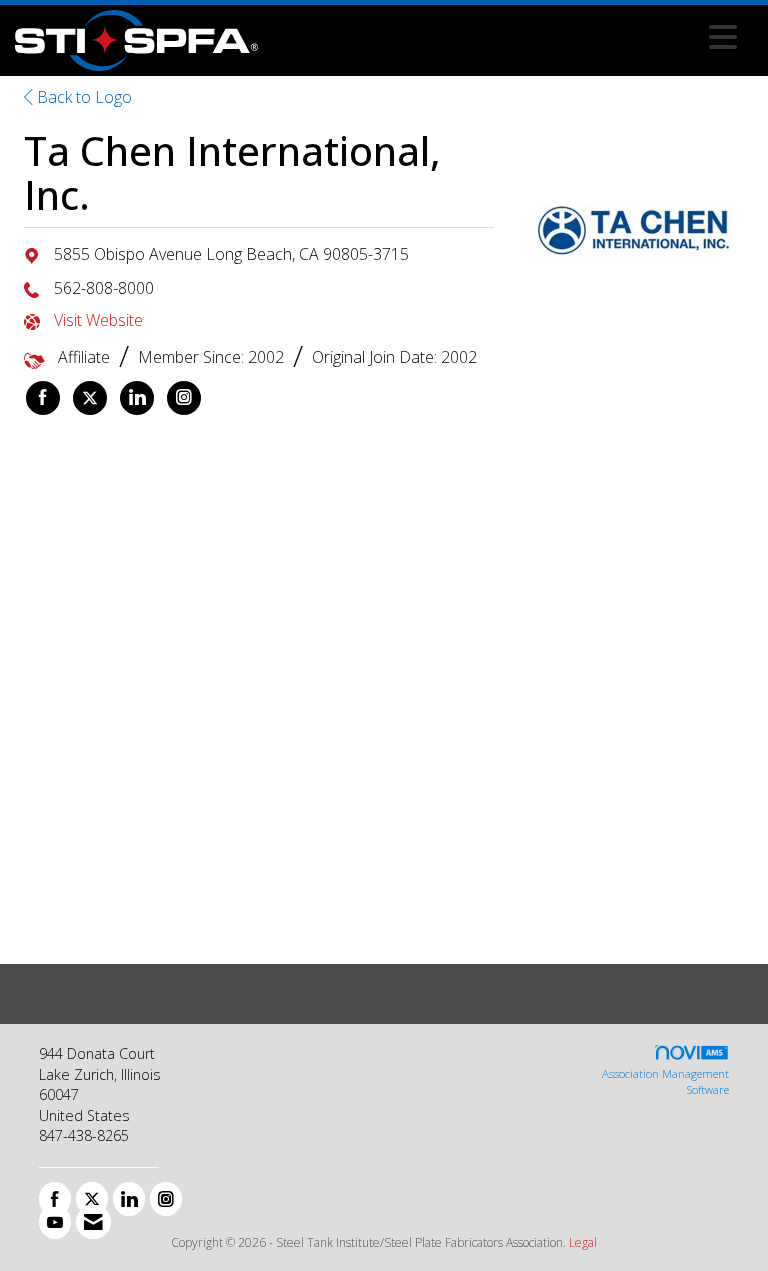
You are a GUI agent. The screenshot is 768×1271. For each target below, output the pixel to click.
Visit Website (98, 320)
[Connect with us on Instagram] (166, 1199)
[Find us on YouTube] (55, 1222)
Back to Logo (82, 97)
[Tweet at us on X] (92, 1199)
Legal (583, 1242)
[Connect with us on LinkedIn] (129, 1199)
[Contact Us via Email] (93, 1222)
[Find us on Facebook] (55, 1199)
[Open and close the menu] (503, 37)
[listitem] (43, 398)
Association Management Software (665, 1081)
